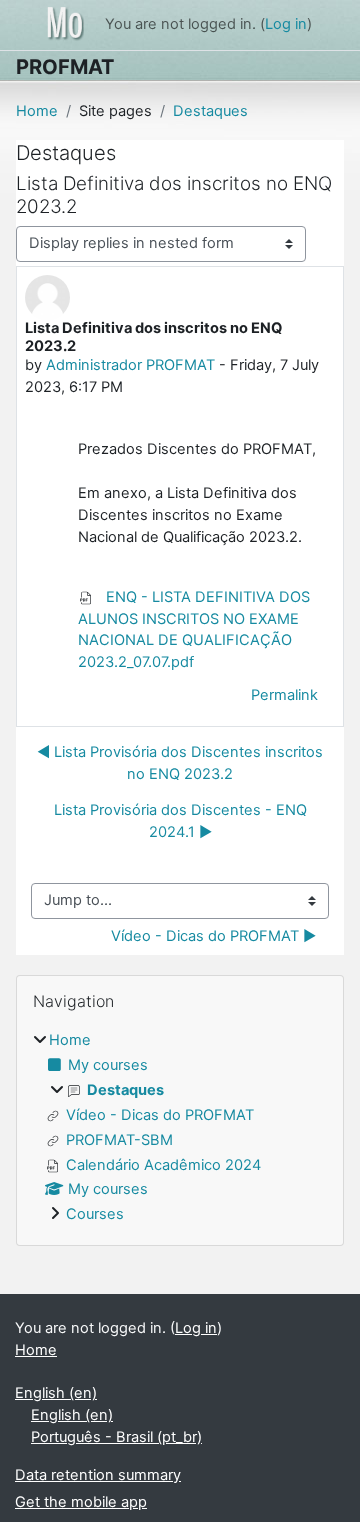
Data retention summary (98, 1475)
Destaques (210, 111)
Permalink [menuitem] (284, 695)
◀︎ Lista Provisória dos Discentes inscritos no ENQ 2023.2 (180, 763)
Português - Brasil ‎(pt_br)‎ (116, 1437)
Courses (95, 1214)
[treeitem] (180, 1128)
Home (37, 111)
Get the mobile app (81, 1502)
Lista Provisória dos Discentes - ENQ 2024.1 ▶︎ (180, 821)
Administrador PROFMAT (130, 365)
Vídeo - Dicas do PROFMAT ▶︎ (213, 936)
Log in (286, 24)
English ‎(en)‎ (56, 1393)
